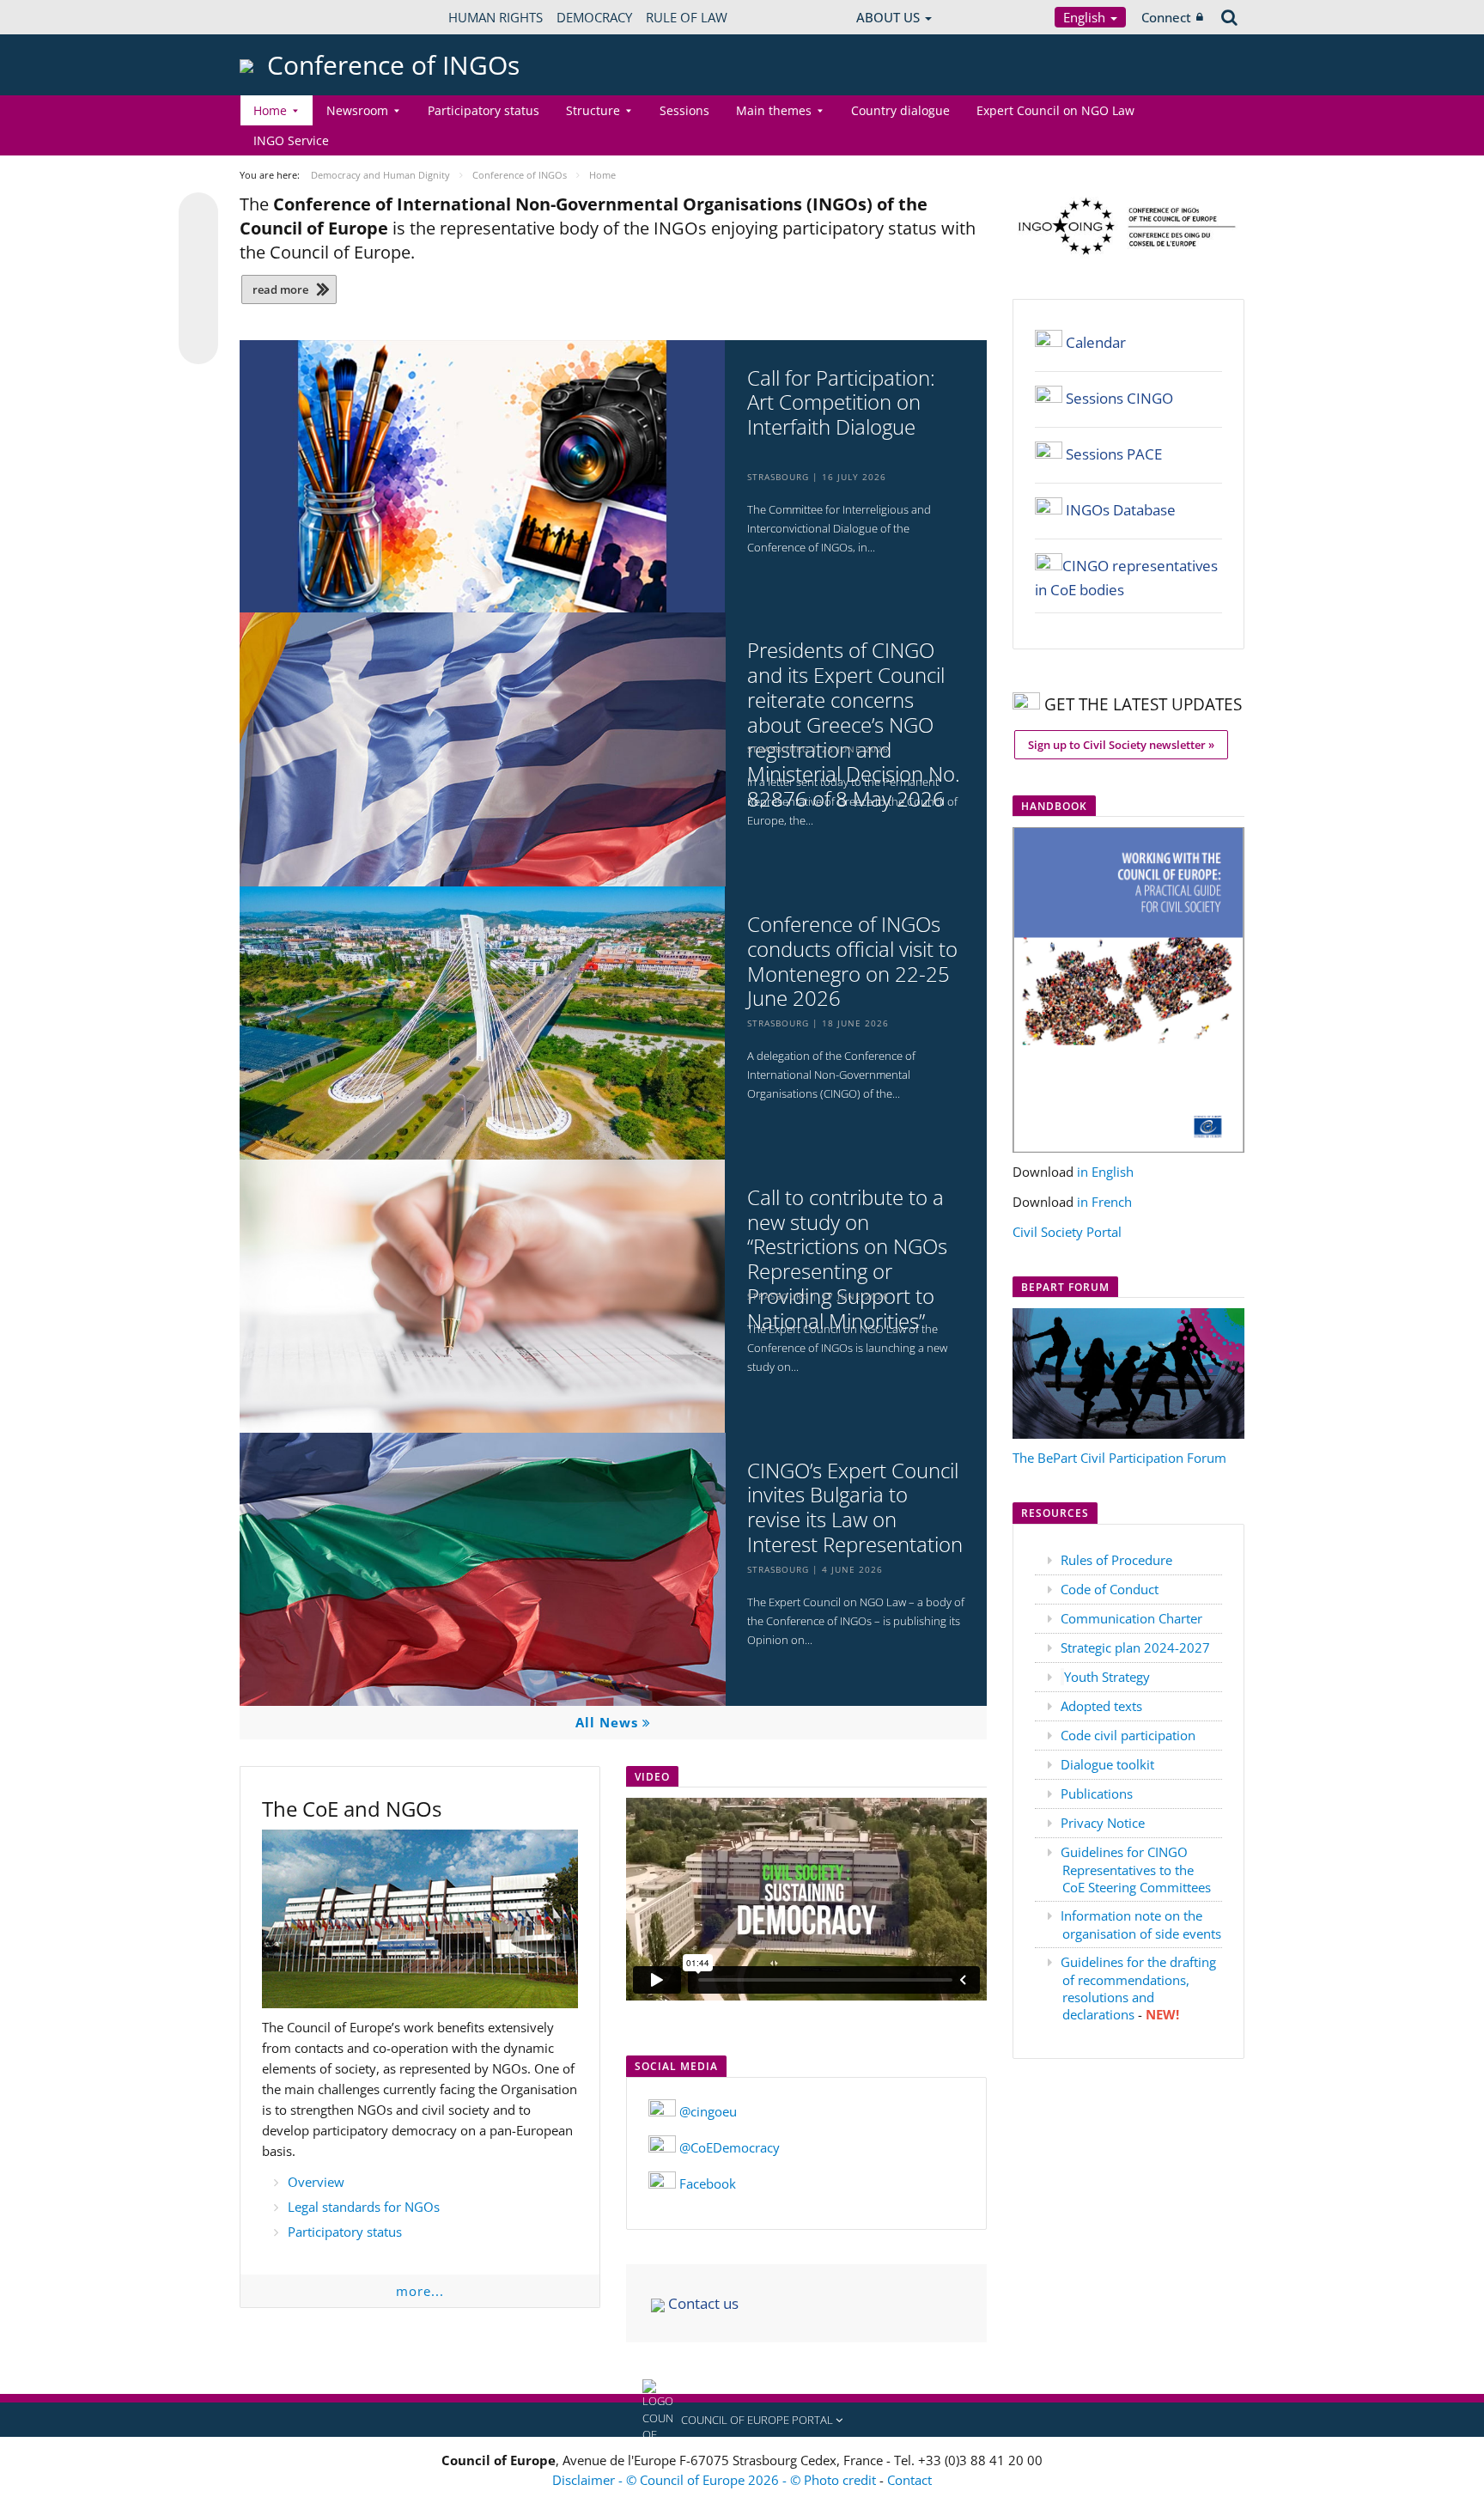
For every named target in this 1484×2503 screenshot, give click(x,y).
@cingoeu (708, 2111)
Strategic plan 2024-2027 (1135, 1647)
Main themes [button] (774, 110)
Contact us (702, 2303)
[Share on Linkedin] (198, 312)
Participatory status (484, 110)
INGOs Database (1121, 510)
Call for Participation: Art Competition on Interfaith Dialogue (841, 403)
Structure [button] (593, 110)
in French (1104, 1202)
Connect (1166, 17)
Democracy (594, 17)
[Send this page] (198, 344)
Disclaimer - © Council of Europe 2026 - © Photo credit (716, 2480)
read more (280, 289)
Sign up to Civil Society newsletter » (1121, 745)
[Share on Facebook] (198, 279)
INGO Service (291, 140)
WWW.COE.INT (283, 17)
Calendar (1096, 342)
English (1086, 17)
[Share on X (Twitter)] (198, 247)
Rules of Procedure (1116, 1560)
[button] (742, 2420)
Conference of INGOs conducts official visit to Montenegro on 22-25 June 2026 (852, 962)
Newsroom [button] (357, 110)
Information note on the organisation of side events (1141, 1924)
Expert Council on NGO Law (1055, 110)
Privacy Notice (1103, 1823)
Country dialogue (900, 110)
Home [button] (270, 110)
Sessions (684, 110)
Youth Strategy (1107, 1677)
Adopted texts (1101, 1706)
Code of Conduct (1110, 1589)
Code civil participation (1128, 1735)
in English (1105, 1172)
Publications (1097, 1794)
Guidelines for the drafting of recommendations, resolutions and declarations (1138, 1988)
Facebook (708, 2183)
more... (420, 2291)
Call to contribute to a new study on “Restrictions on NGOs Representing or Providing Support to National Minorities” (847, 1260)
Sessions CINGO (1119, 398)
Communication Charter (1131, 1618)
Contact (909, 2480)
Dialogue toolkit (1107, 1764)
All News (609, 1722)
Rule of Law (687, 17)
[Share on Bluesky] (198, 214)
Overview (316, 2182)
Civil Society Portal (1067, 1232)
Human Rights (496, 17)
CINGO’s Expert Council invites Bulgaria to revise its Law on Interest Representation (855, 1508)
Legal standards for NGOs (364, 2207)
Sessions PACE (1114, 454)
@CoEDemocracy (730, 2147)
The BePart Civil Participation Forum (1119, 1458)
